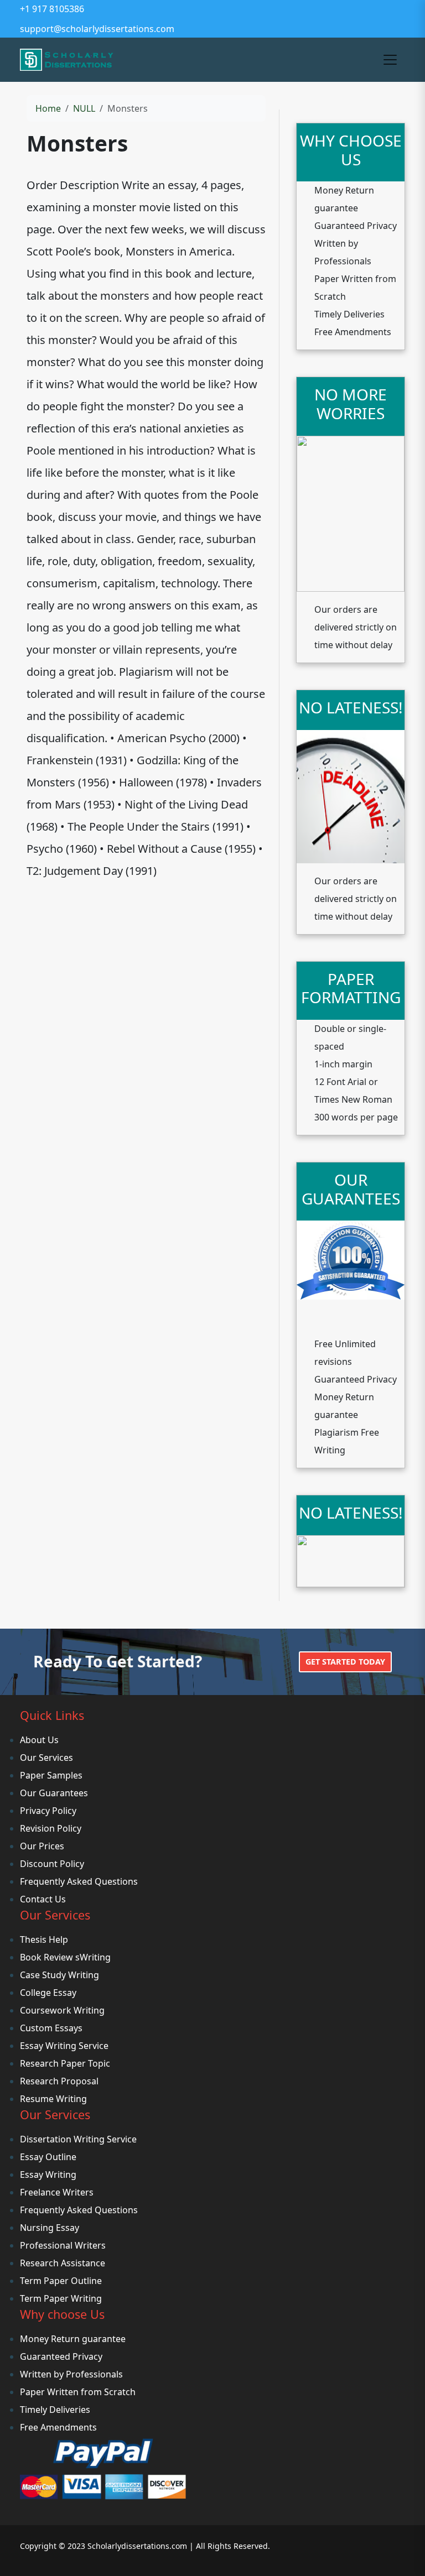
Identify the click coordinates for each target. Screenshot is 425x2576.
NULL (84, 108)
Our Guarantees (54, 1793)
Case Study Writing (59, 1975)
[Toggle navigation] (390, 60)
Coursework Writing (62, 2010)
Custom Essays (51, 2028)
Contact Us (43, 1899)
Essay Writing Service (64, 2046)
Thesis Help (44, 1939)
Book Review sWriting (65, 1957)
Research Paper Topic (65, 2063)
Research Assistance (63, 2263)
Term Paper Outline (61, 2281)
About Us (39, 1740)
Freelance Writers (57, 2192)
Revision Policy (51, 1828)
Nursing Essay (50, 2228)
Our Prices (42, 1846)
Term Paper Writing (61, 2298)
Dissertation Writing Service (78, 2139)
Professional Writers (63, 2245)
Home (48, 108)
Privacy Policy (48, 1811)
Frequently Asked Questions (79, 1881)
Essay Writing (48, 2175)
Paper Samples (51, 1775)
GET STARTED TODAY (345, 1662)
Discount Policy (52, 1864)
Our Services (46, 1758)
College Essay (48, 1993)
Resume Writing (53, 2099)
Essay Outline (48, 2157)
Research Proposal (59, 2081)
